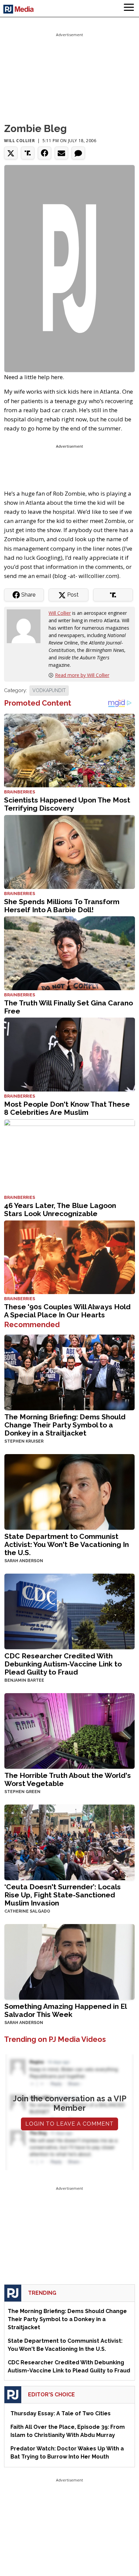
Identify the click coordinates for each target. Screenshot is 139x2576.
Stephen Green (22, 1792)
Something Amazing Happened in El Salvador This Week (65, 2010)
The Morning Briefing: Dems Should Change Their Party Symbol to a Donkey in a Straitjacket (65, 1425)
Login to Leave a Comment (69, 2124)
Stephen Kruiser (24, 1441)
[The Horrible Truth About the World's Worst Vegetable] (69, 1730)
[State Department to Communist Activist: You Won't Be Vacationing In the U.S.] (69, 1491)
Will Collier (19, 141)
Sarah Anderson (24, 1561)
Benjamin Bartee (24, 1680)
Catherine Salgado (27, 1911)
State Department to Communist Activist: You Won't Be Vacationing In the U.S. (67, 1544)
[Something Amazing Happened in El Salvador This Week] (69, 1961)
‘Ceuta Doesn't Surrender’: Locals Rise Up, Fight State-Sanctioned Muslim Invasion (63, 1895)
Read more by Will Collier (82, 675)
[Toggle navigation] (129, 8)
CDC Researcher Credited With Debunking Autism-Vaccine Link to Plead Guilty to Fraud (63, 1664)
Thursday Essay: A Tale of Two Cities (61, 2413)
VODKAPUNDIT (49, 690)
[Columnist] (26, 626)
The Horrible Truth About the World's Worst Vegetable (68, 1779)
